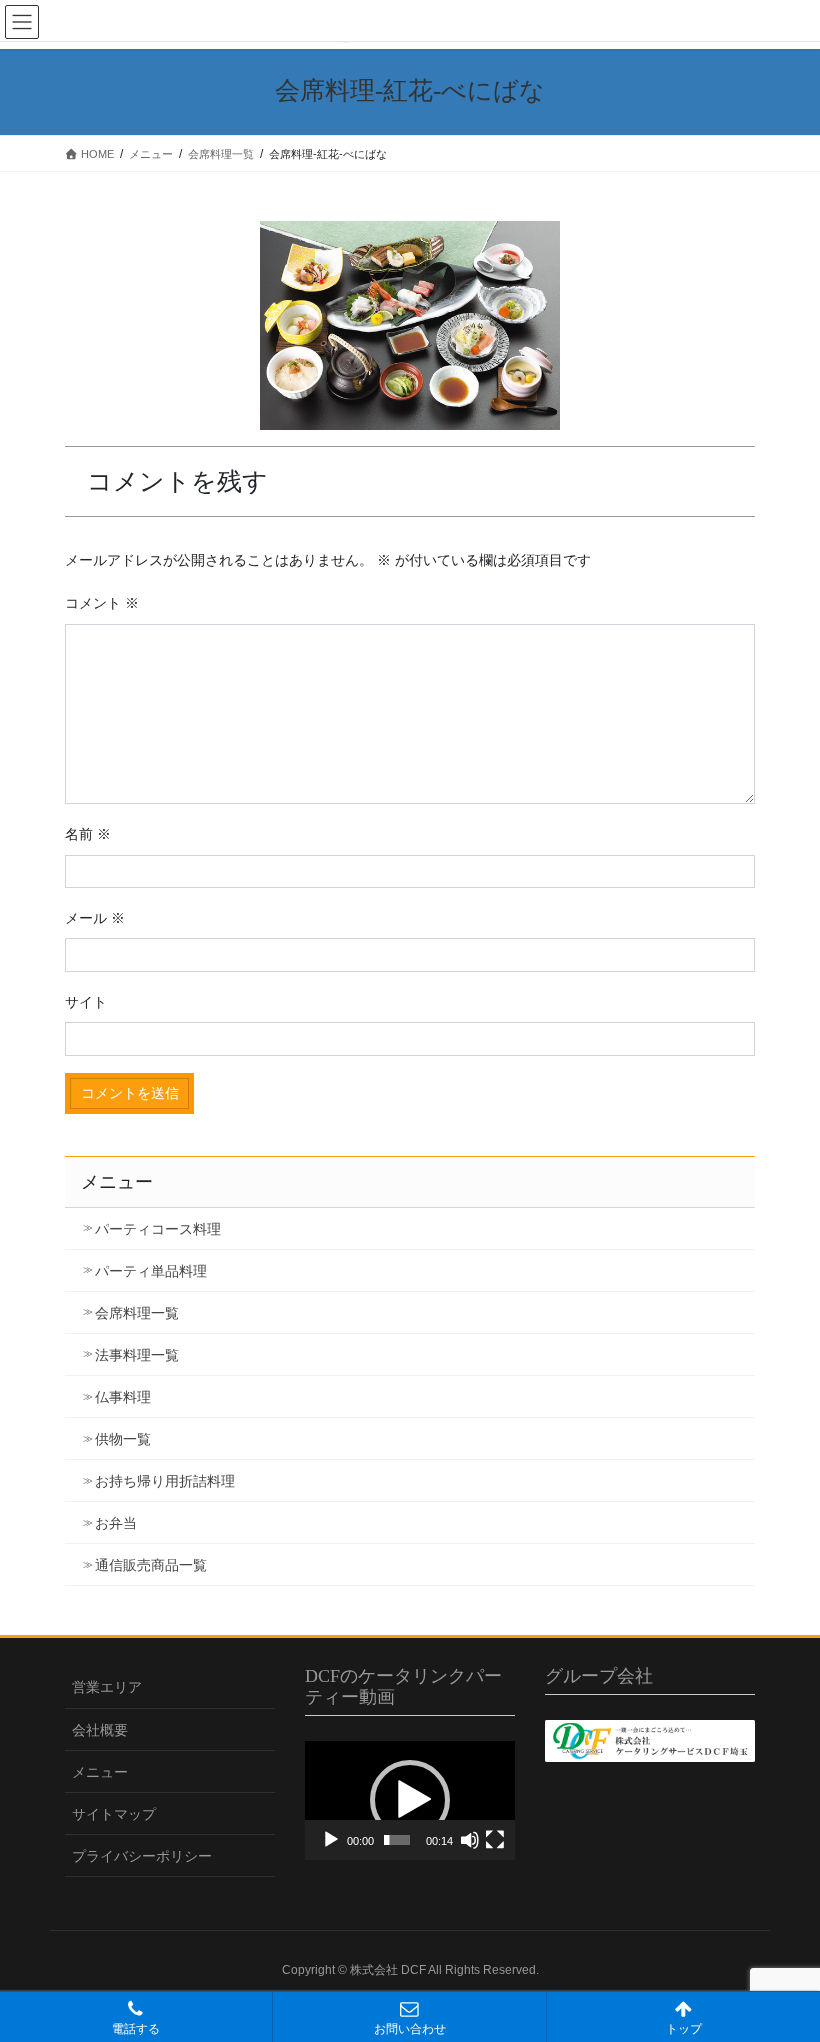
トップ (684, 2029)
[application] (410, 1800)
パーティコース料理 (158, 1229)
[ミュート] (470, 1840)
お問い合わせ (410, 2029)
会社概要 (100, 1730)
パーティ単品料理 (151, 1271)
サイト (86, 1002)
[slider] (397, 1840)
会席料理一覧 (137, 1313)
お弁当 (116, 1523)
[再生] (331, 1840)
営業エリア (107, 1687)
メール (95, 918)
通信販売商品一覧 (151, 1565)
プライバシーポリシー (142, 1856)
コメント (102, 603)
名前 (88, 834)
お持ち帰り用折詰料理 (165, 1481)
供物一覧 (123, 1439)
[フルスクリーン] (495, 1840)
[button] (410, 1800)
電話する (136, 2029)
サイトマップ (114, 1814)
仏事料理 (123, 1397)
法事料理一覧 (137, 1355)
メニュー (100, 1772)
